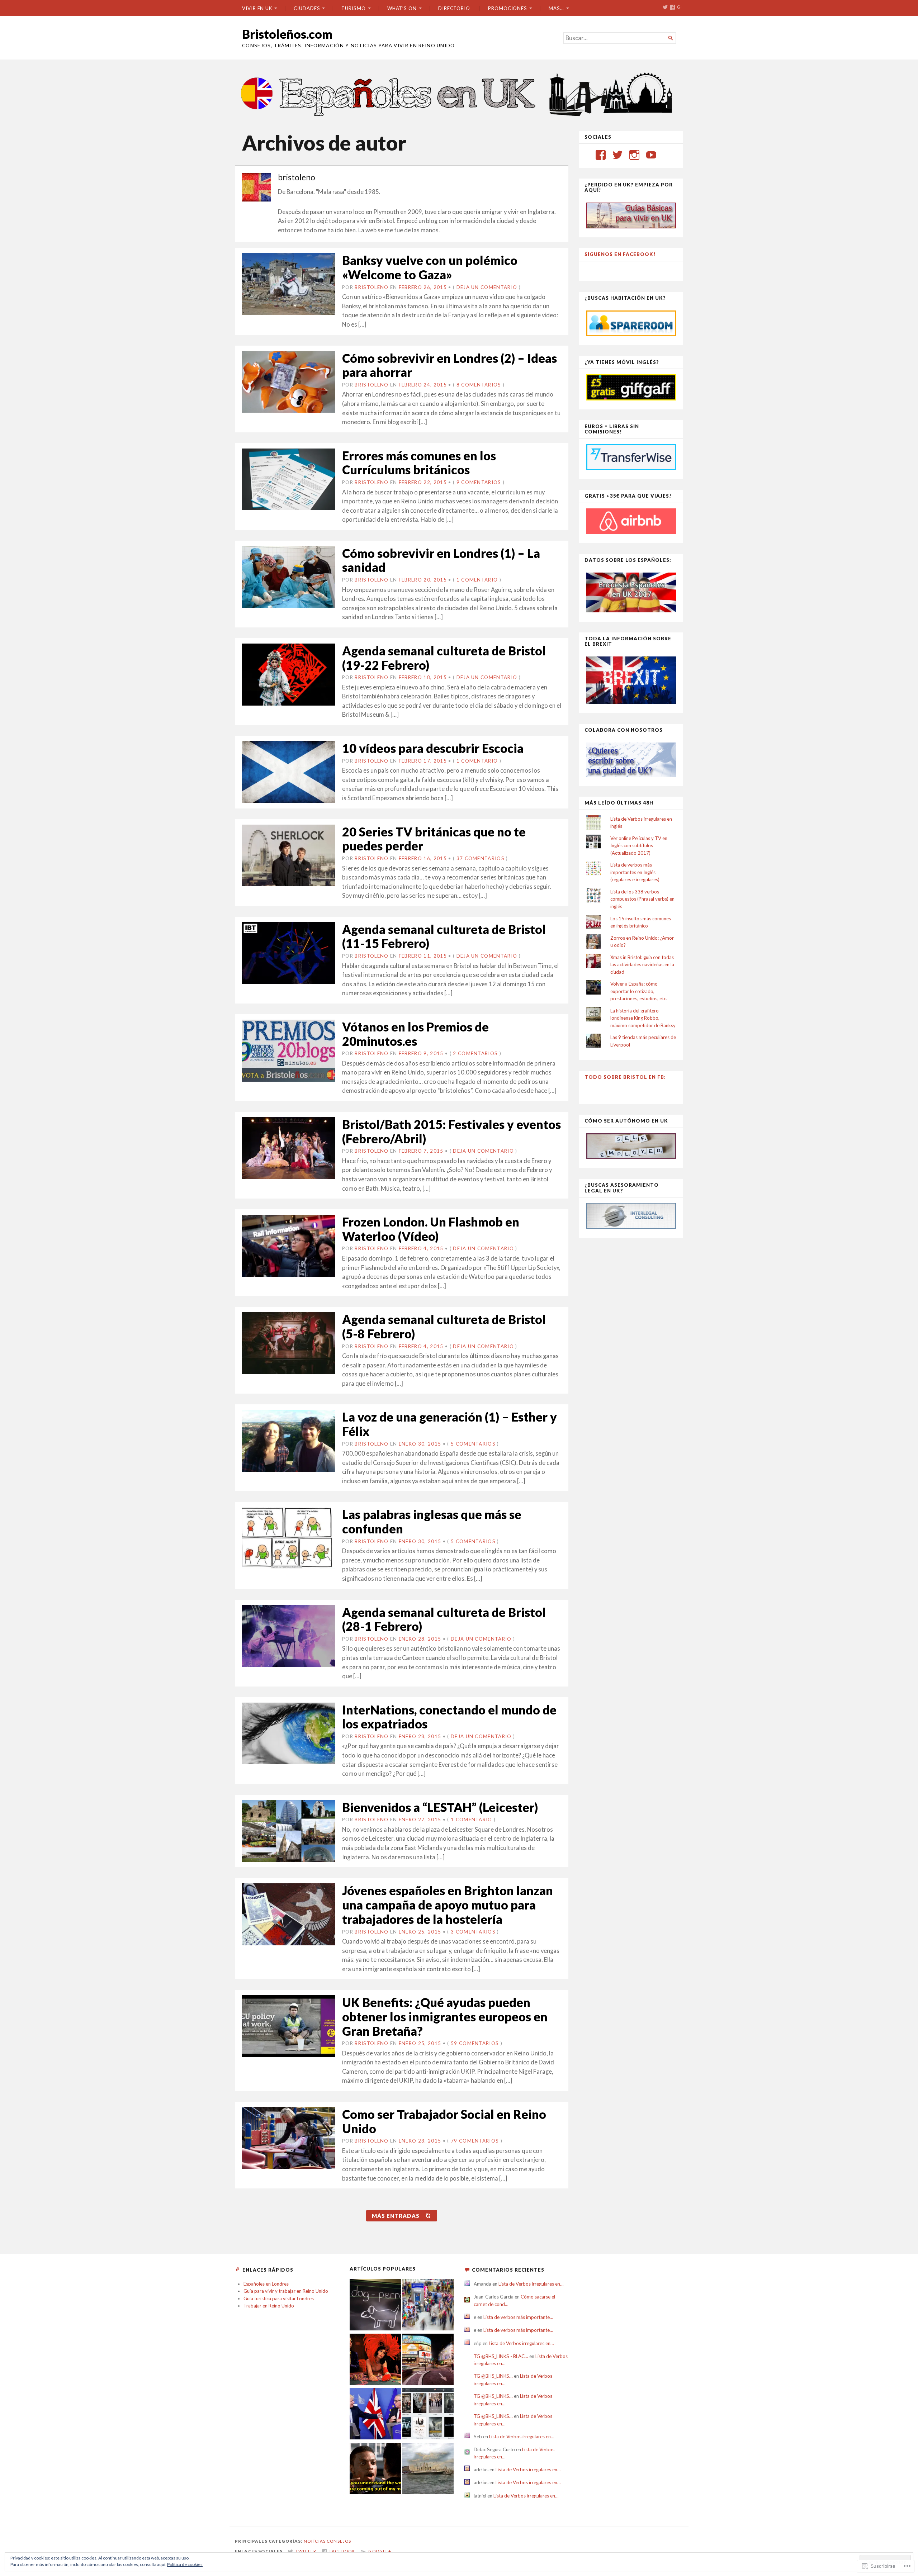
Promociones (508, 8)
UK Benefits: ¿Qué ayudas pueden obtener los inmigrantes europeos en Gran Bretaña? (445, 2016)
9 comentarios (479, 482)
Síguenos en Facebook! (620, 254)
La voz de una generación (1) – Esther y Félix (449, 1424)
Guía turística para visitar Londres (279, 2299)
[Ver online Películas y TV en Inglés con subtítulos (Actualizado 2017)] (428, 2415)
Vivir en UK (257, 8)
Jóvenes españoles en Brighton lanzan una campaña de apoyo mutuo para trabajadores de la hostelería (448, 1904)
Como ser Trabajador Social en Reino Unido (444, 2121)
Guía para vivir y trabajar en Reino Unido (286, 2291)
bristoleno (372, 287)
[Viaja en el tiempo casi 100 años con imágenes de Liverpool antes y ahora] (428, 2470)
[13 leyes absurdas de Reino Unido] (375, 2360)
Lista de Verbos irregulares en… (531, 2284)
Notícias (315, 2541)
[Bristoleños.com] (459, 93)
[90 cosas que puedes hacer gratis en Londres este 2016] (428, 2360)
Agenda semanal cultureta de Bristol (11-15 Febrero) (444, 936)
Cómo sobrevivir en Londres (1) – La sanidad (441, 560)
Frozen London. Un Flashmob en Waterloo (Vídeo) (431, 1229)
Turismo (353, 8)
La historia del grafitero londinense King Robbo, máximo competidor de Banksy (643, 1018)
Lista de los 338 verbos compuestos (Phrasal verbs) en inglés (642, 899)
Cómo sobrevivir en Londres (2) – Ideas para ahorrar (449, 365)
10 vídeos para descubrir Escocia (433, 748)
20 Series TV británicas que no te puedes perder (434, 839)
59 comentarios (475, 2043)
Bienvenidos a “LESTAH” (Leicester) (440, 1807)
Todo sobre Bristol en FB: (625, 1077)
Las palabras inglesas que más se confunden (432, 1521)
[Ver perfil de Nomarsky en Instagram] (634, 155)
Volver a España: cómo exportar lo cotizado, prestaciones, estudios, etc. (639, 991)
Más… (556, 8)
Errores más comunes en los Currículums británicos (419, 463)
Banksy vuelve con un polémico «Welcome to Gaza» (430, 267)
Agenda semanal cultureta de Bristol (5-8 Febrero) (444, 1326)
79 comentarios (475, 2141)
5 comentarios (473, 1444)
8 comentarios (479, 385)
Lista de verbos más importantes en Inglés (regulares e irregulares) (635, 872)
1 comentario (477, 580)
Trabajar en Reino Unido (269, 2306)
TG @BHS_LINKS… (493, 2376)
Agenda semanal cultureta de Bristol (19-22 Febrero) (444, 658)
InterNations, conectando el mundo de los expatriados (449, 1717)
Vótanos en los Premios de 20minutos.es (415, 1034)
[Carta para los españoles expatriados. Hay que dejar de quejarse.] (375, 2306)
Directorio (454, 8)
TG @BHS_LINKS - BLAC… (501, 2356)
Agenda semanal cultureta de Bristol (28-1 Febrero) (444, 1619)
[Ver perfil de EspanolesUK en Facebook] (601, 155)
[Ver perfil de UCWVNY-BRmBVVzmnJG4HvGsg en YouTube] (651, 155)
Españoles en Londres (266, 2284)
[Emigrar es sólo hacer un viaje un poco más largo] (428, 2306)
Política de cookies (185, 2564)
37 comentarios (481, 858)
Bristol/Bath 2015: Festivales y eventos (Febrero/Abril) (451, 1131)
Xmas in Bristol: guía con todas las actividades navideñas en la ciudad (642, 965)
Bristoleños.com (287, 34)
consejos (339, 2541)
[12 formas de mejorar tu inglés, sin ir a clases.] (375, 2470)
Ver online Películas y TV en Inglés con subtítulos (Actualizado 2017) (639, 846)
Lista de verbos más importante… (518, 2317)
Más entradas (396, 2216)
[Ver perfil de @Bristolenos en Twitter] (617, 155)
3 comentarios (473, 1932)
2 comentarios (475, 1053)
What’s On (402, 8)
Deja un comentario (487, 287)
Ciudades (307, 8)
